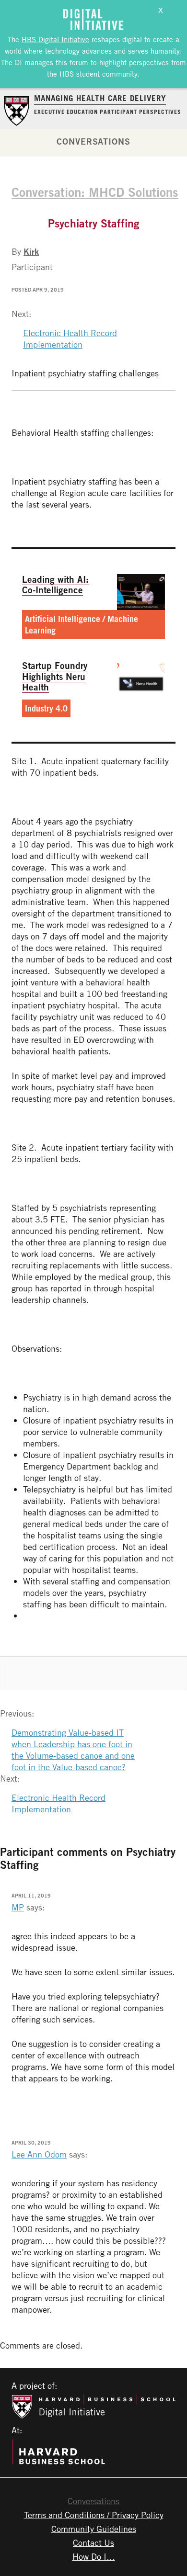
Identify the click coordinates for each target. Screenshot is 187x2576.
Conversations (93, 141)
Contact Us (93, 2542)
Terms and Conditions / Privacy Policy (94, 2515)
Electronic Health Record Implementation (70, 339)
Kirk (31, 251)
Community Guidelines (94, 2529)
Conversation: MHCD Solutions (95, 192)
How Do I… (94, 2556)
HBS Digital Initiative (55, 39)
